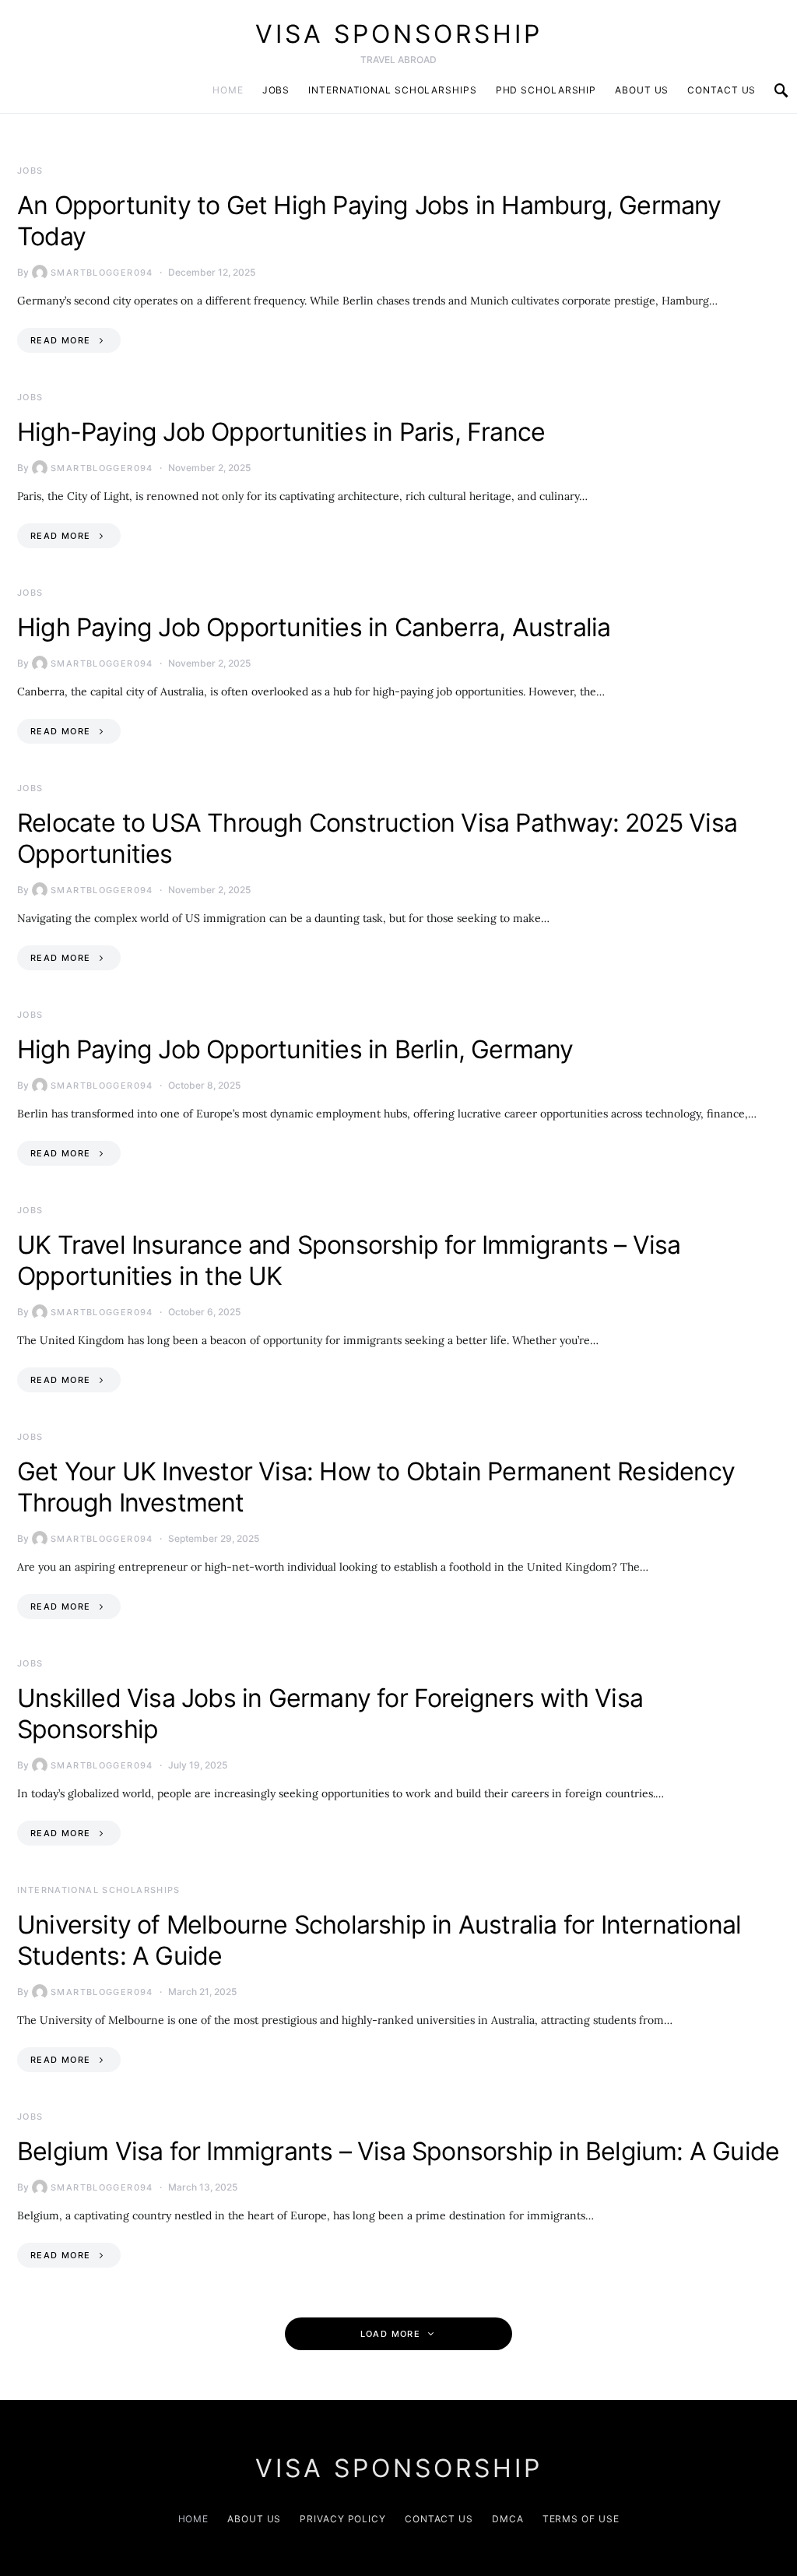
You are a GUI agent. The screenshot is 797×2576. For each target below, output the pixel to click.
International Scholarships (392, 90)
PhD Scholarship (546, 90)
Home (228, 90)
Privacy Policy (343, 2519)
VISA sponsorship (399, 34)
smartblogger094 (102, 273)
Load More (390, 2334)
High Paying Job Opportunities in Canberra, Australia (314, 627)
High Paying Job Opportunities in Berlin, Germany (295, 1049)
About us (642, 90)
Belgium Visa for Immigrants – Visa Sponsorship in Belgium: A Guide (398, 2151)
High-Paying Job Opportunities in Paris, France (281, 432)
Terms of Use (581, 2519)
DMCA (508, 2519)
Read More (60, 340)
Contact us (722, 90)
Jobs (276, 90)
